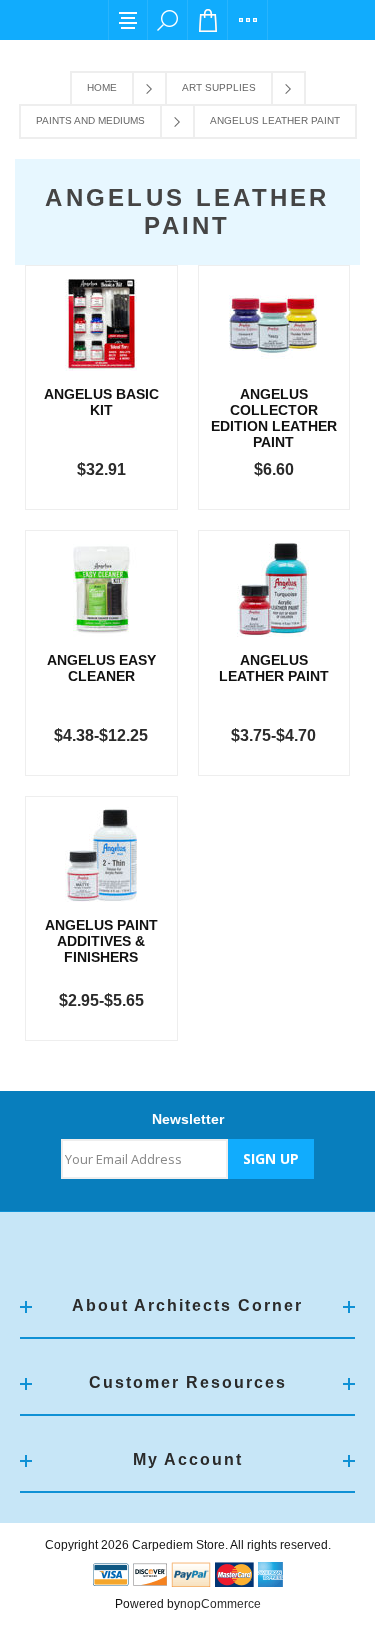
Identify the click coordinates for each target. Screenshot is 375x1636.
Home (102, 87)
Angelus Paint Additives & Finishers (101, 941)
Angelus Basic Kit (101, 402)
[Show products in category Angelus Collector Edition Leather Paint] (274, 323)
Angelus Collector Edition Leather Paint (274, 418)
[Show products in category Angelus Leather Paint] (274, 588)
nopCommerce (220, 1604)
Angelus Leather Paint (274, 668)
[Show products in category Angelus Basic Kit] (101, 323)
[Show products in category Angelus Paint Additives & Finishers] (101, 854)
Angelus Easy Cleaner (101, 668)
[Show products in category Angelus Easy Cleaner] (101, 588)
